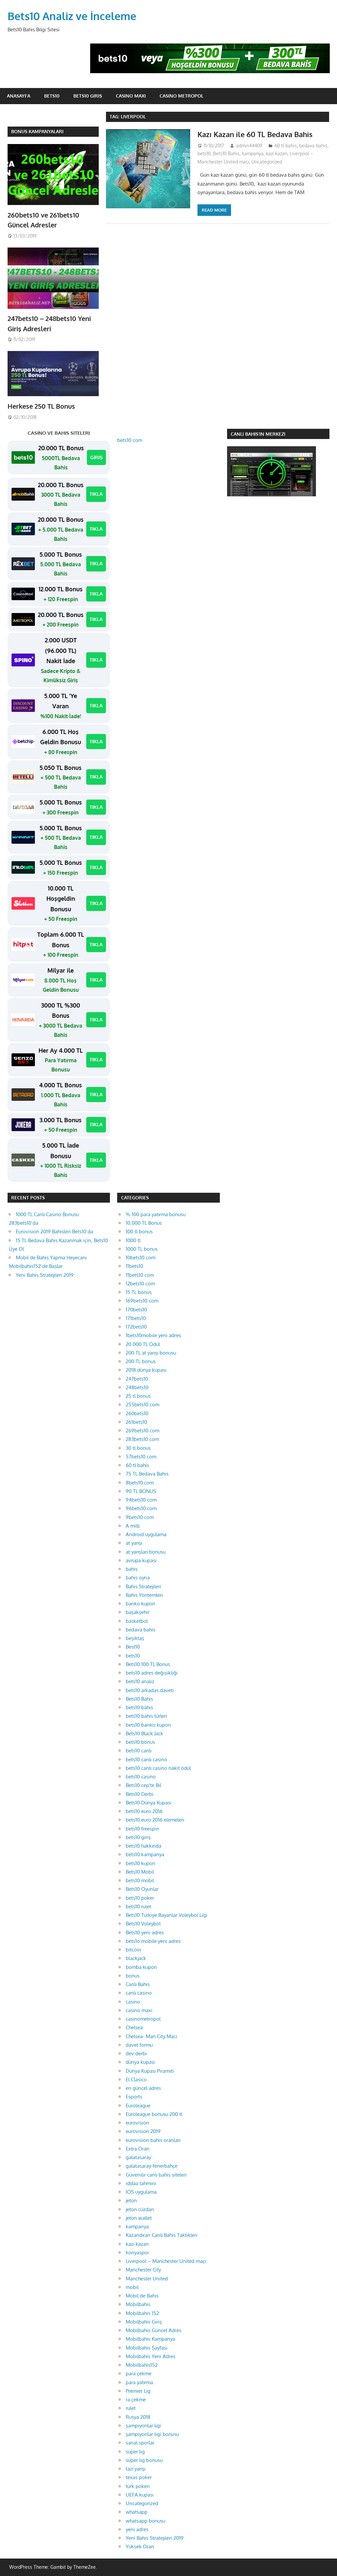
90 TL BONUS (141, 1491)
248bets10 (137, 1387)
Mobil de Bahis (142, 2296)
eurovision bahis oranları (153, 2140)
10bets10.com (141, 1258)
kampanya (253, 153)
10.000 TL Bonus (144, 1223)
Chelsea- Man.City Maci (151, 2036)
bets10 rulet (138, 1906)
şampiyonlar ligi (143, 2426)
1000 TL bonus (142, 1249)
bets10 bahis (139, 1707)
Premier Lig (138, 2391)
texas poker (139, 2477)
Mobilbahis (138, 2304)
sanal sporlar (140, 2443)
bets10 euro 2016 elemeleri (155, 1820)
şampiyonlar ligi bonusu (152, 2434)
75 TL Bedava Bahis (147, 1474)
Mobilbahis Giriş (144, 2322)
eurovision (137, 2123)
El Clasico (136, 2079)
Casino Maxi (131, 96)
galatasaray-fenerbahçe (152, 2166)
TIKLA (96, 494)
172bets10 (136, 1327)
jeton (131, 2200)
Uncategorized (267, 162)
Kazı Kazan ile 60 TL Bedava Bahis (255, 134)
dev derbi (136, 2053)
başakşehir (138, 1612)
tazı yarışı (136, 2469)
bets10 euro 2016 (144, 1811)
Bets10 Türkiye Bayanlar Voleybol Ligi (167, 1915)
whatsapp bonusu (145, 2521)
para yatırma (139, 2382)
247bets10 (137, 1379)
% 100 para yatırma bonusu (156, 1214)
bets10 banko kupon (148, 1725)
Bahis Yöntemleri (144, 1595)
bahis (132, 1569)
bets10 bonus (140, 1742)
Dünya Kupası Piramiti (150, 2071)
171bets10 (136, 1318)
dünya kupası (140, 2062)
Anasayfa (19, 96)
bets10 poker (140, 1898)
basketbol (137, 1621)
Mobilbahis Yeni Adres (151, 2356)
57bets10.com (141, 1457)
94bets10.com (141, 1500)
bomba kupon (141, 1967)
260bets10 (137, 1413)
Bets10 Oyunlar (142, 1889)
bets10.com (130, 440)
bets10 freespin (143, 1829)
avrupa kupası (141, 1560)
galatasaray (138, 2157)
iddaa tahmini (141, 2183)
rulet (131, 2408)
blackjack (136, 1958)
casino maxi (139, 2010)
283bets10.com (142, 1439)
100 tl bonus (139, 1231)
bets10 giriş (138, 1837)
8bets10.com (140, 1483)
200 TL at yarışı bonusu (151, 1353)
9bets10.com (140, 1517)
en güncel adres (143, 2088)
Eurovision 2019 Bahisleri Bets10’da (54, 1231)
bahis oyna (138, 1578)
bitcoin (133, 1950)
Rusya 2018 (138, 2417)
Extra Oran (138, 2149)
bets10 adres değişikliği (152, 1673)
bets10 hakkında (143, 1846)
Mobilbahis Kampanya (150, 2339)
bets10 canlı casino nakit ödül (158, 1768)
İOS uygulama (141, 2192)
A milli (133, 1526)
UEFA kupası (140, 2495)
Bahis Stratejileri (143, 1586)
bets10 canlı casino (146, 1759)
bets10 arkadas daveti (150, 1690)
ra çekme (136, 2400)
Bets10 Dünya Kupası (148, 1803)
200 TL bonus (141, 1361)
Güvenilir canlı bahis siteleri (156, 2175)
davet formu (139, 2045)
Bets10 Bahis (226, 153)
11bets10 (134, 1266)
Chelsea (134, 2027)
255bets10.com (143, 1405)
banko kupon (141, 1604)
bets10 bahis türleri (146, 1716)
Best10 (133, 1647)
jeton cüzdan (140, 2209)
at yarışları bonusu (146, 1552)
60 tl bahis (286, 146)
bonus (133, 1976)
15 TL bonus (139, 1292)
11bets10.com (140, 1275)
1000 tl (133, 1240)
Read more (214, 210)
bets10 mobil (140, 1880)
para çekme (139, 2373)
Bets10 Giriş (88, 96)
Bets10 (52, 96)
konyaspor (137, 2253)
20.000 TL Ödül (143, 1344)
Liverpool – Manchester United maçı (166, 2261)
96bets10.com (141, 1508)
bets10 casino (141, 1777)
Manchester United (147, 2279)
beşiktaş (135, 1638)
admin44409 (249, 146)
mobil (132, 2287)
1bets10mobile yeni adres (153, 1335)
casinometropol (143, 2019)
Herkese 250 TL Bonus (41, 406)
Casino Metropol (181, 96)
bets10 (204, 153)
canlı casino (139, 1993)
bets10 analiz (140, 1681)
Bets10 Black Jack (144, 1733)
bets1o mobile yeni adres (153, 1941)
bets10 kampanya (145, 1854)
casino (133, 2002)
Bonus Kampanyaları (37, 131)
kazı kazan (277, 153)
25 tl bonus (138, 1396)
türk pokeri (138, 2486)
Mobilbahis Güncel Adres (154, 2330)
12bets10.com (140, 1284)
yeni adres (137, 2529)
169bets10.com (142, 1301)
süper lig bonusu (144, 2460)
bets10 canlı (139, 1751)
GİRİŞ (96, 457)
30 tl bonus (138, 1448)
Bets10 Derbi (140, 1794)
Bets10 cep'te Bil (143, 1785)
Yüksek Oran (140, 2547)
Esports (134, 2097)
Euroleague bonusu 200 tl (154, 2114)
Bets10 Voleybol (143, 1924)
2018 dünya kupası (146, 1370)
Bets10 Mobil (140, 1872)
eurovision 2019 (143, 2131)
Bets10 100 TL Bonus (148, 1664)
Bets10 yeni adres (145, 1932)
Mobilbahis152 (142, 2365)
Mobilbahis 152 (142, 2313)
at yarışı (134, 1543)
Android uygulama (146, 1534)
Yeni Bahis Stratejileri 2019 (45, 1275)
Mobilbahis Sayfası (146, 2348)
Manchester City (143, 2270)
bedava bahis (313, 146)
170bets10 (136, 1310)
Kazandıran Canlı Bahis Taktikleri (162, 2235)
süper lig (135, 2452)
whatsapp (137, 2512)
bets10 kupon (141, 1863)
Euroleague (138, 2106)
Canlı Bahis (138, 1984)
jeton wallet (139, 2218)
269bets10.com (143, 1431)
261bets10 (136, 1422)
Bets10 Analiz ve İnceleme (72, 16)
